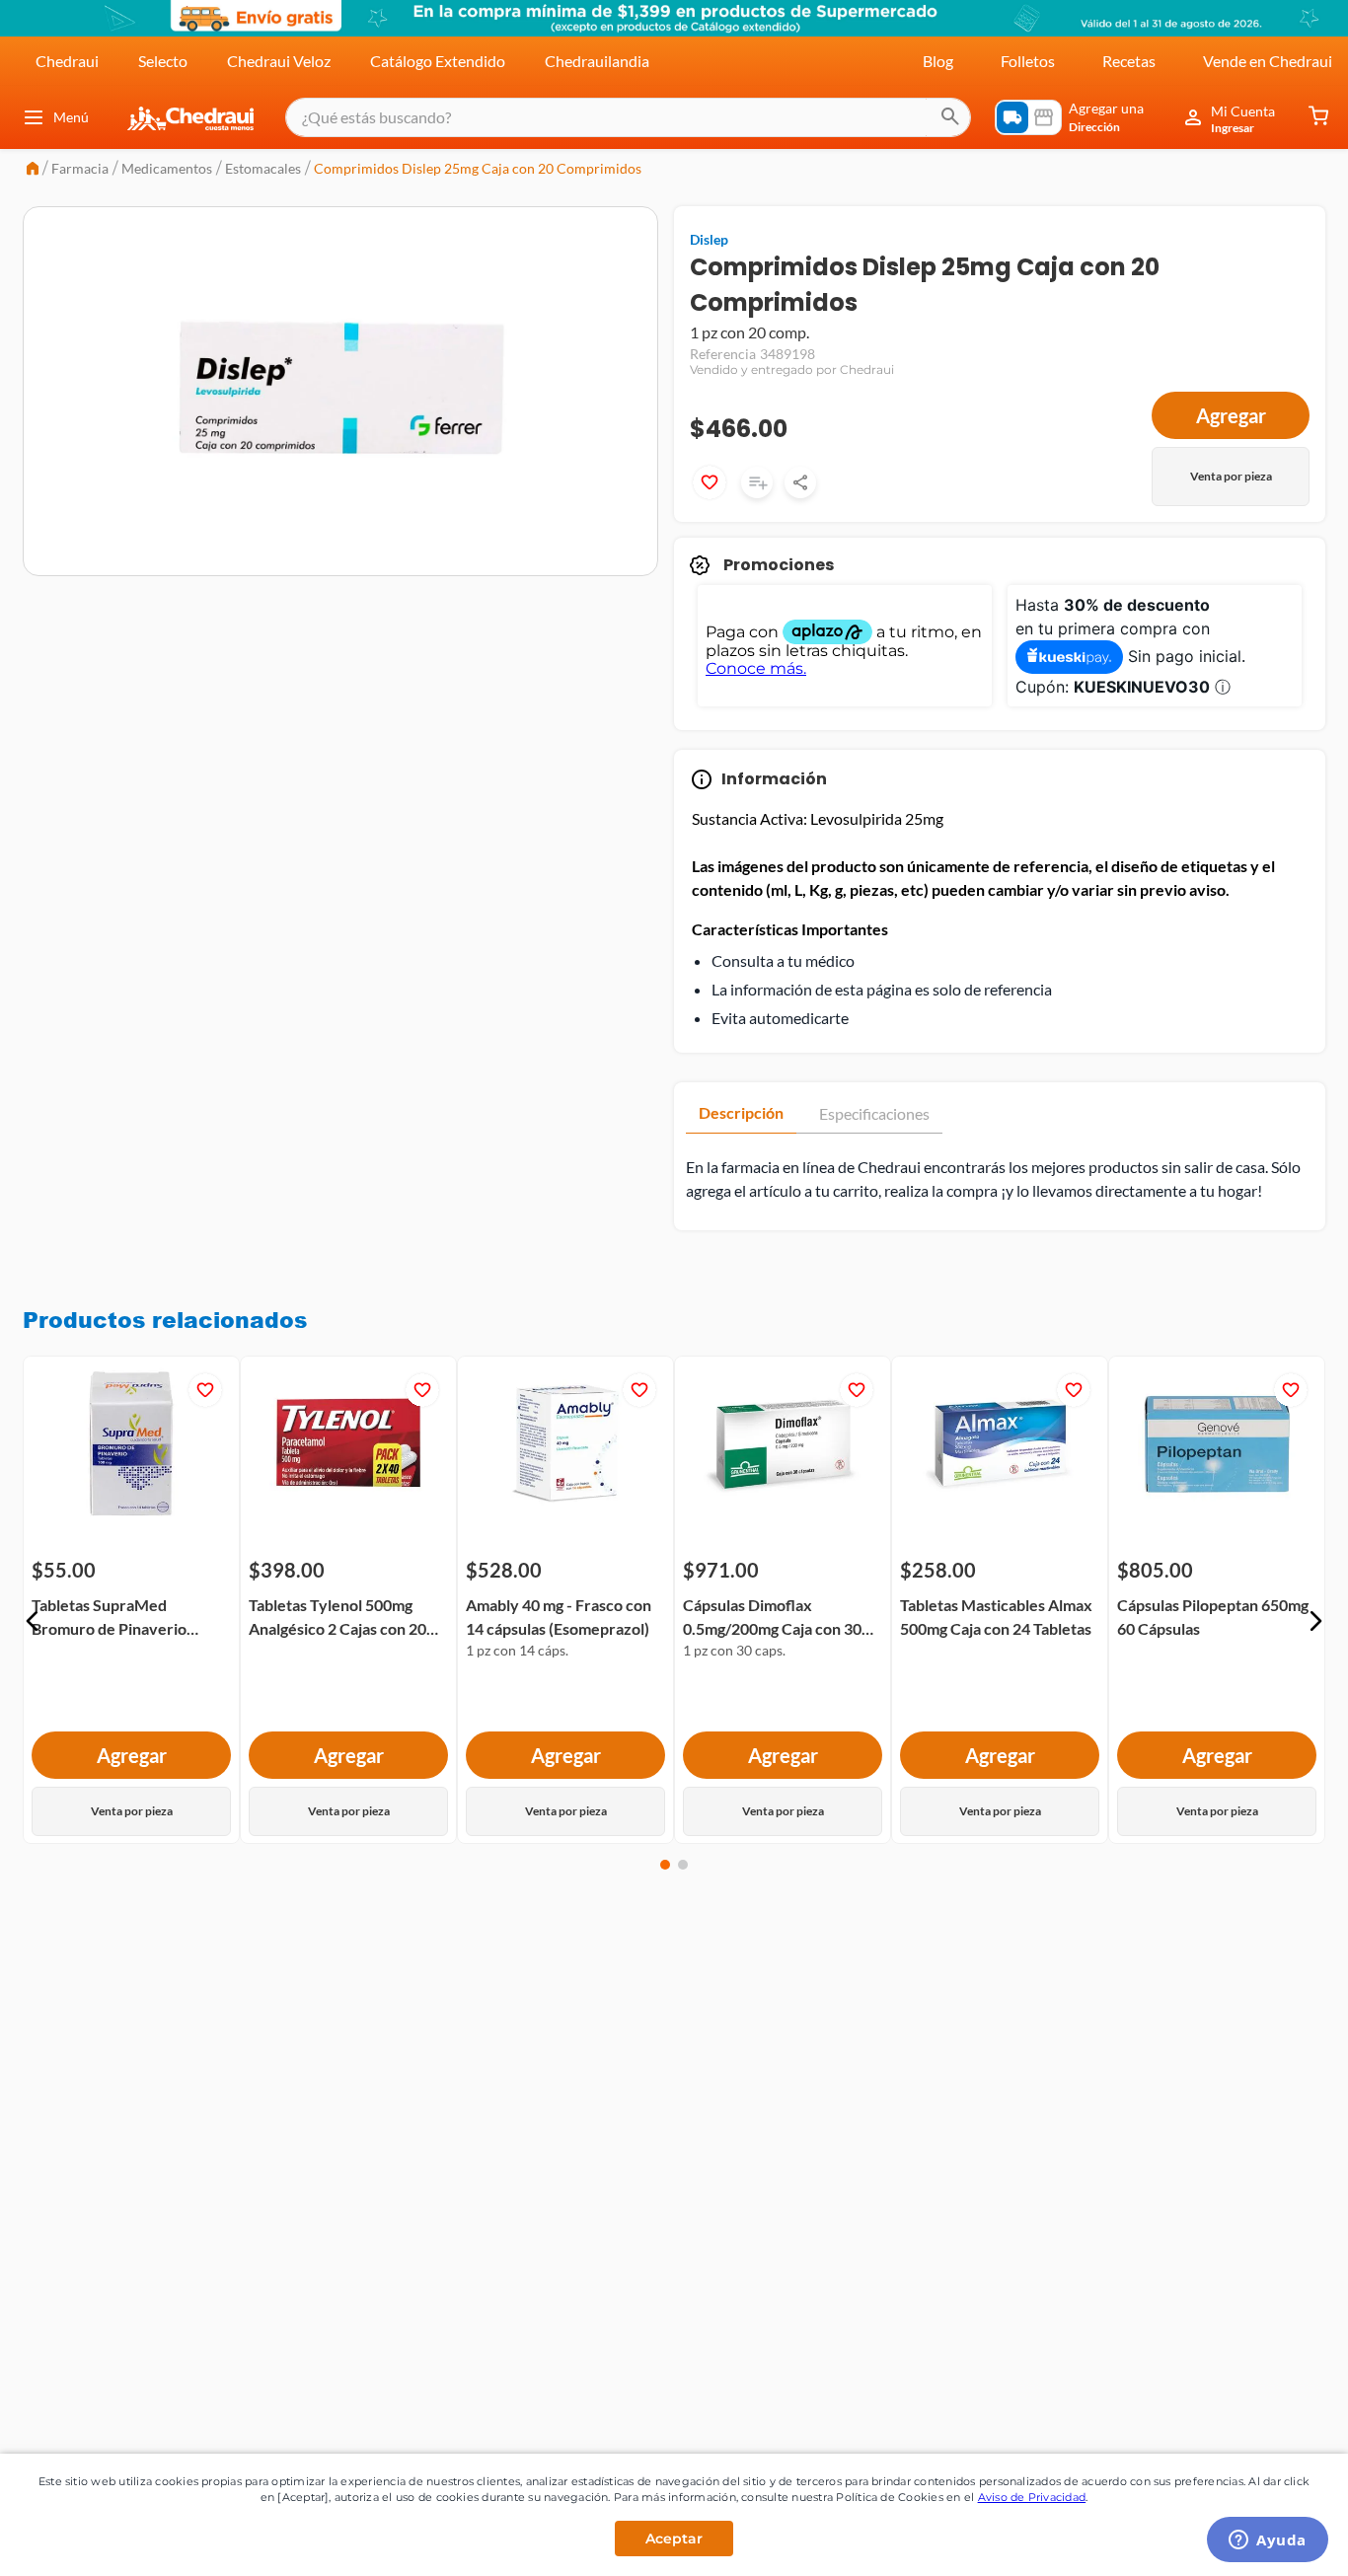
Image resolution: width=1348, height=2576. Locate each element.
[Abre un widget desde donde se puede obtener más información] (1268, 2541)
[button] (33, 1621)
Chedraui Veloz (279, 61)
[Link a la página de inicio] (33, 170)
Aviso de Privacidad (1032, 2497)
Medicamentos (167, 168)
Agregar (1231, 415)
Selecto (163, 61)
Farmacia (80, 168)
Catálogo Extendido (438, 61)
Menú (71, 117)
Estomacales (263, 168)
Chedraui (67, 61)
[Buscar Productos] (950, 117)
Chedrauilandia (597, 61)
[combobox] (628, 117)
